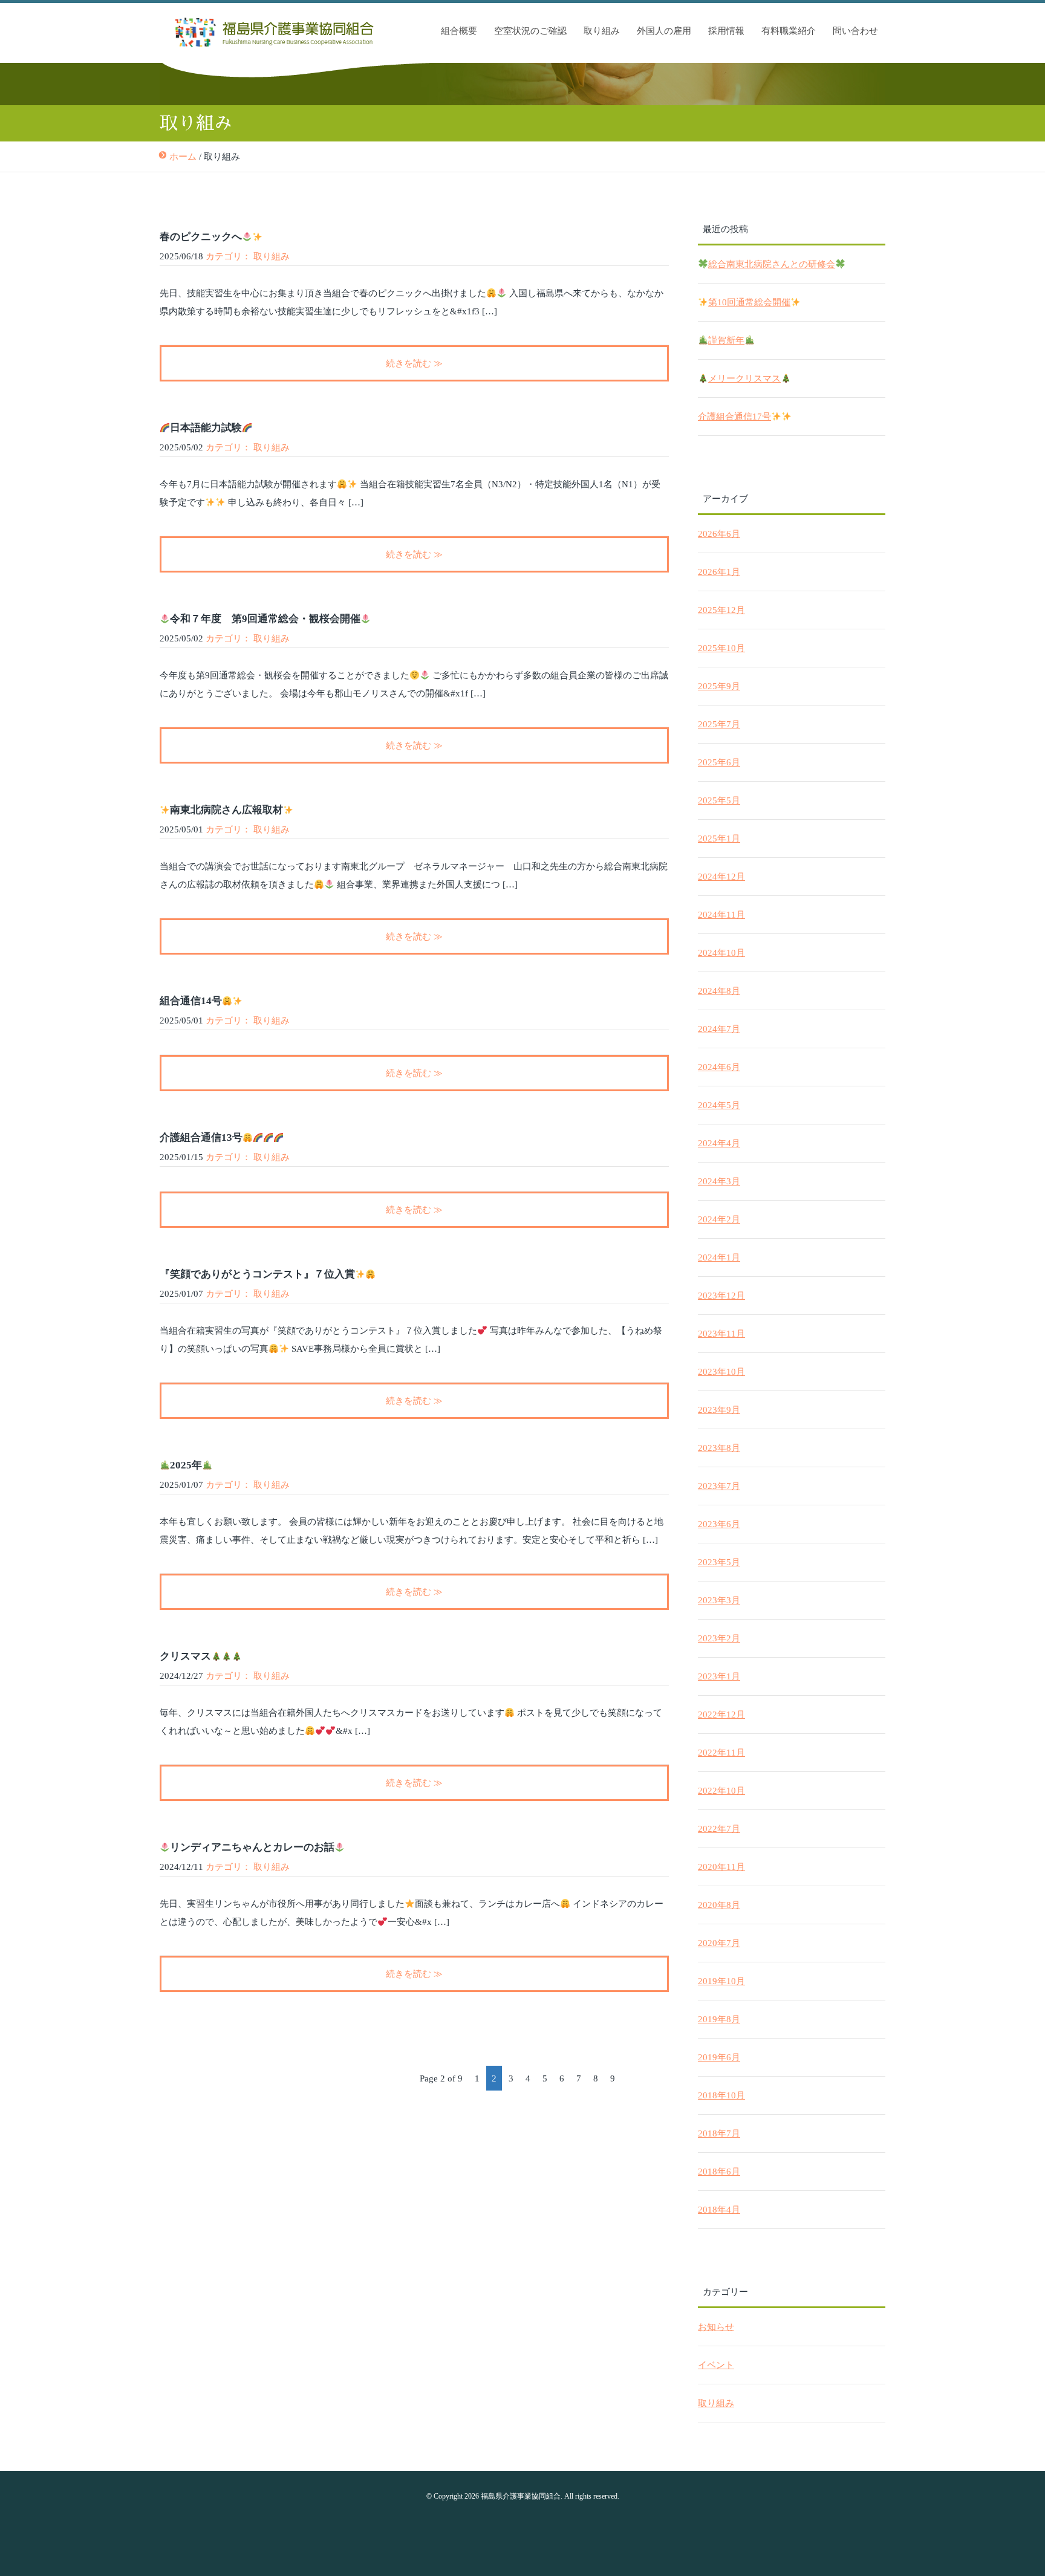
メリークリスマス (744, 378)
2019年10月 (721, 1981)
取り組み (602, 31)
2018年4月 (719, 2210)
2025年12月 (721, 610)
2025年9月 (719, 686)
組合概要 (459, 31)
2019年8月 (719, 2019)
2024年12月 (721, 877)
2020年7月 (719, 1943)
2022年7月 (719, 1829)
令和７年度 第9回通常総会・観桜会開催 (265, 619)
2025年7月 (719, 724)
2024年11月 (721, 915)
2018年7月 (719, 2133)
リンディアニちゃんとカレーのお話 (252, 1847)
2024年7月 (719, 1029)
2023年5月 (719, 1562)
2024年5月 (719, 1105)
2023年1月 (719, 1676)
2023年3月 (719, 1600)
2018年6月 (719, 2172)
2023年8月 (719, 1448)
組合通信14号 (191, 1001)
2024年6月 (719, 1067)
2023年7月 (719, 1486)
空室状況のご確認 (530, 31)
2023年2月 (719, 1638)
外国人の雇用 (664, 31)
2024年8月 (719, 991)
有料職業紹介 (789, 31)
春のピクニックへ (201, 237)
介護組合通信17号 (734, 417)
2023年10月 (721, 1372)
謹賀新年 (726, 340)
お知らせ (716, 2327)
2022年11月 (721, 1753)
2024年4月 (719, 1143)
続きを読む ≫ (414, 363)
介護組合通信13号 (201, 1137)
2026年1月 (719, 572)
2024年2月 (719, 1219)
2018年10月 (721, 2095)
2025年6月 (719, 762)
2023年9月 (719, 1410)
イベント (716, 2365)
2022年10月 (721, 1791)
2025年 (186, 1465)
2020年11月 (721, 1867)
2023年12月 (721, 1296)
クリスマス (185, 1656)
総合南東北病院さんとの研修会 (772, 264)
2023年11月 (721, 1334)
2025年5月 (719, 800)
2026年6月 (719, 534)
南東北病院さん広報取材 (226, 810)
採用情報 (726, 31)
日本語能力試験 (206, 428)
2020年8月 (719, 1905)
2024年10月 (721, 953)
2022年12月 (721, 1715)
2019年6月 (719, 2057)
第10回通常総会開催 (749, 302)
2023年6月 (719, 1524)
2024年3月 (719, 1181)
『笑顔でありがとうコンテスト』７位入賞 (257, 1274)
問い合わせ (855, 31)
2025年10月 (721, 648)
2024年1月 (719, 1257)
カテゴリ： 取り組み (248, 256)
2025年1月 (719, 839)
